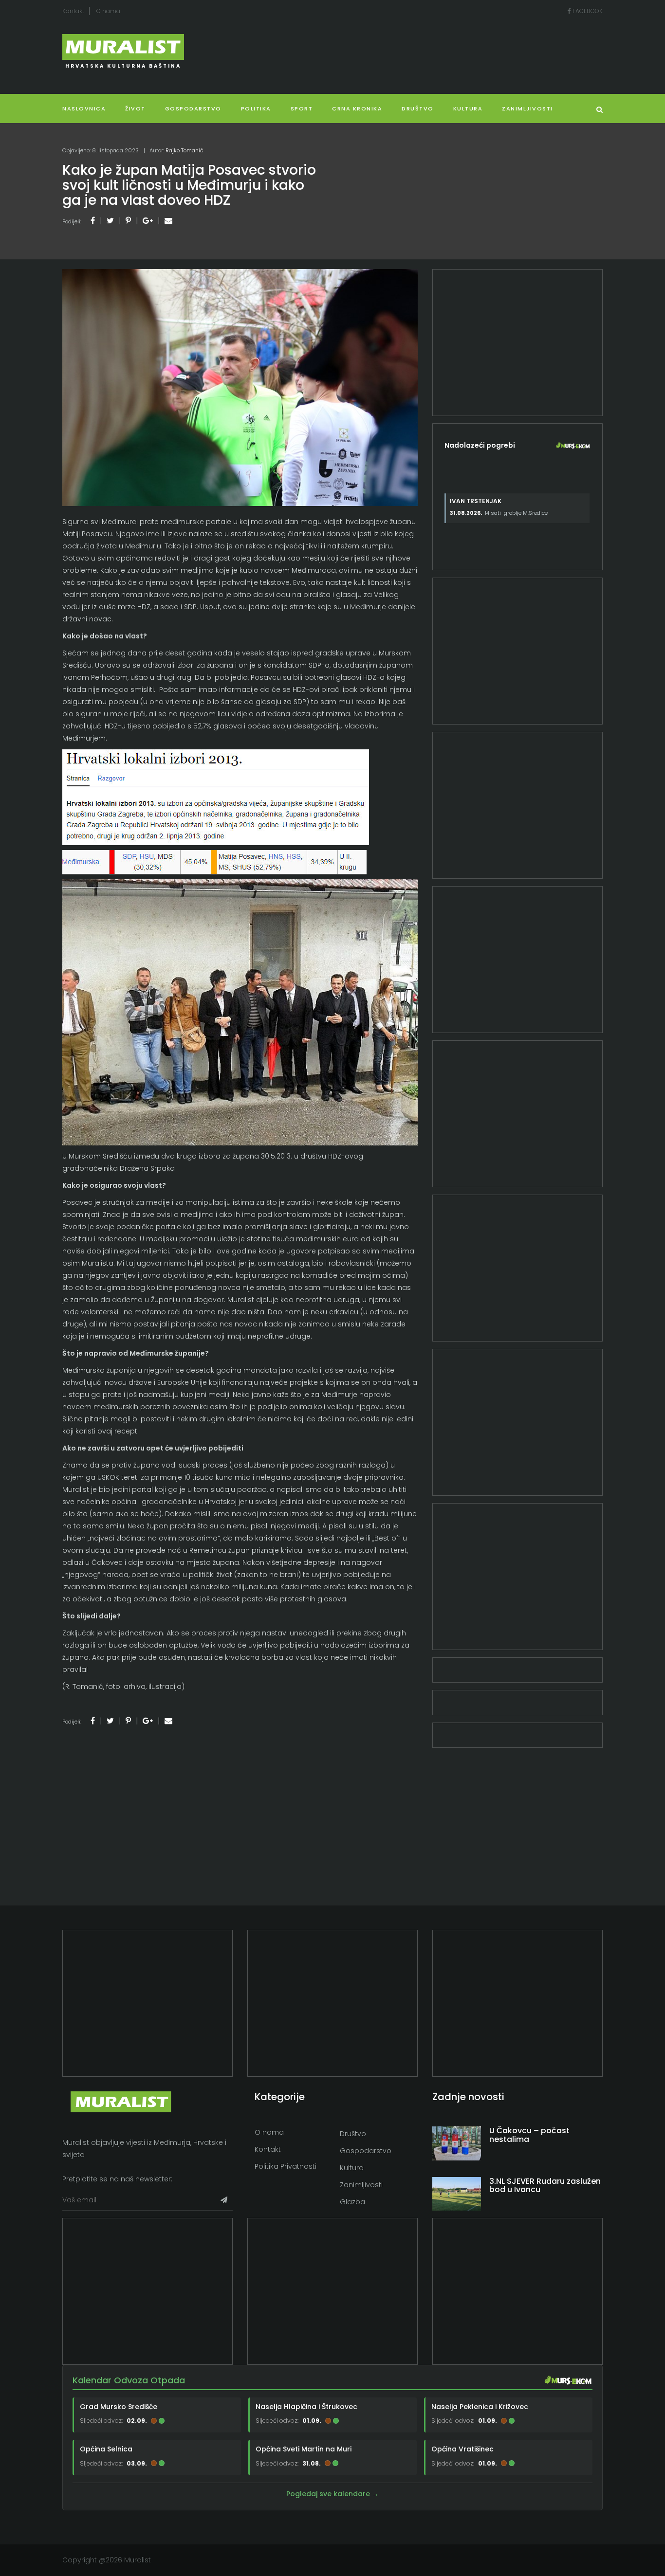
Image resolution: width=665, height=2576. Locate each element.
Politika (256, 109)
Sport (302, 109)
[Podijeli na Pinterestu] (128, 221)
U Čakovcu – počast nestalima (529, 2135)
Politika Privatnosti (286, 2166)
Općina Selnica (106, 2449)
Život (135, 109)
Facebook (587, 11)
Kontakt (73, 11)
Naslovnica (84, 109)
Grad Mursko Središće (119, 2407)
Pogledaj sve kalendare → (332, 2494)
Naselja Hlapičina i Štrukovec (306, 2407)
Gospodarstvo (193, 109)
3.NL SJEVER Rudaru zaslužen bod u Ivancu (545, 2186)
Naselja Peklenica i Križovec (480, 2407)
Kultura (352, 2168)
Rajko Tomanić (185, 150)
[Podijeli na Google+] (148, 221)
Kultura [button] (468, 109)
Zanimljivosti (527, 109)
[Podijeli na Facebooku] (93, 221)
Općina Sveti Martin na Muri (304, 2449)
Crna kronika (357, 109)
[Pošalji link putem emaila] (168, 221)
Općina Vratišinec (462, 2449)
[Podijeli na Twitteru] (110, 221)
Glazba (352, 2202)
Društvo (418, 109)
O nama (108, 11)
